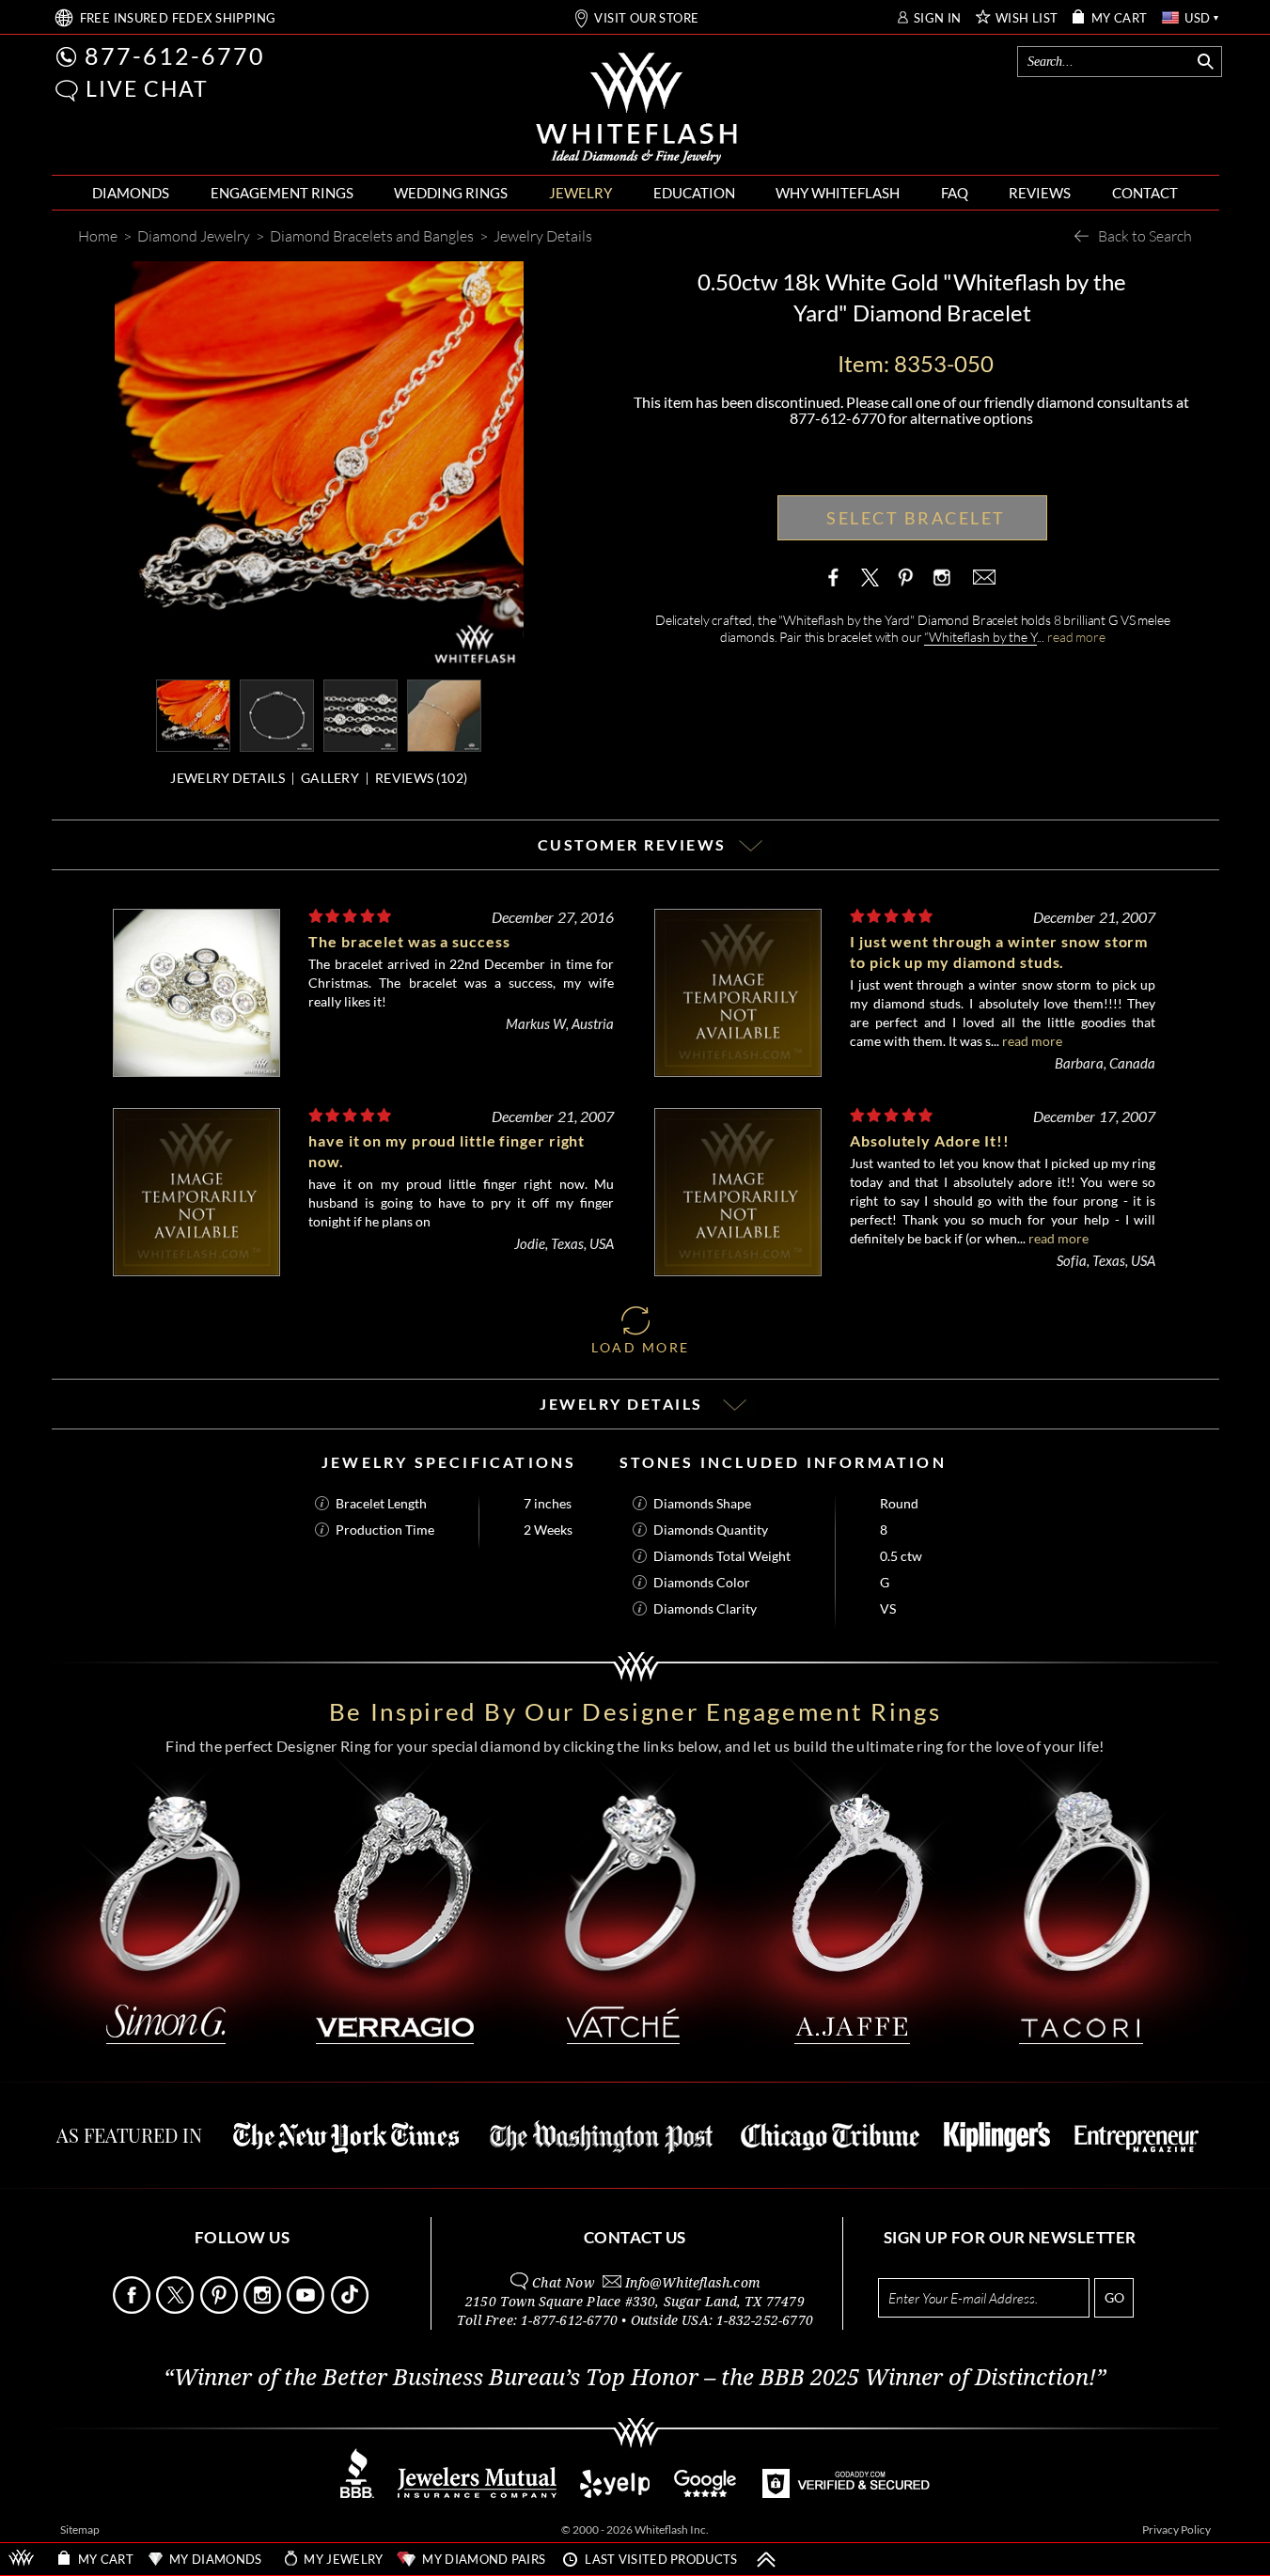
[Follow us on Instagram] (264, 2309)
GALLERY (330, 778)
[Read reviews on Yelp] (615, 2493)
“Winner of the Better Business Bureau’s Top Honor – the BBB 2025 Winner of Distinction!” (635, 2378)
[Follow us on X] (176, 2309)
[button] (67, 91)
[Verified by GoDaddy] (846, 2493)
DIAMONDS (131, 193)
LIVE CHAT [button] (147, 88)
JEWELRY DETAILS (227, 778)
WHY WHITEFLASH (838, 193)
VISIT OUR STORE (646, 18)
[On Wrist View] (444, 714)
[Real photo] (277, 714)
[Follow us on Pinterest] (220, 2309)
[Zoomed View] (361, 714)
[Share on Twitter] (870, 577)
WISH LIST (1027, 18)
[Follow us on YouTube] (307, 2309)
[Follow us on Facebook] (133, 2309)
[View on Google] (706, 2493)
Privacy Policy (1176, 2529)
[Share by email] (982, 577)
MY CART (1120, 18)
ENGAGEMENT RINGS (282, 193)
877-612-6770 (175, 55)
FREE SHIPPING (178, 18)
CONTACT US (635, 2237)
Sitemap (80, 2529)
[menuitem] (131, 193)
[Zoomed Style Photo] (193, 714)
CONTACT (1145, 193)
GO (1114, 2297)
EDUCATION (694, 193)
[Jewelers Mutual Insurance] (477, 2493)
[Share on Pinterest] (905, 586)
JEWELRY (580, 193)
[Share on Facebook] (838, 577)
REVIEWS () (421, 778)
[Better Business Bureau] (357, 2493)
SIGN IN (938, 18)
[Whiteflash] (636, 109)
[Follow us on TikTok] (351, 2309)
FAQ (955, 193)
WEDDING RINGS (451, 193)
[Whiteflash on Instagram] (940, 577)
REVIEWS (1040, 193)
